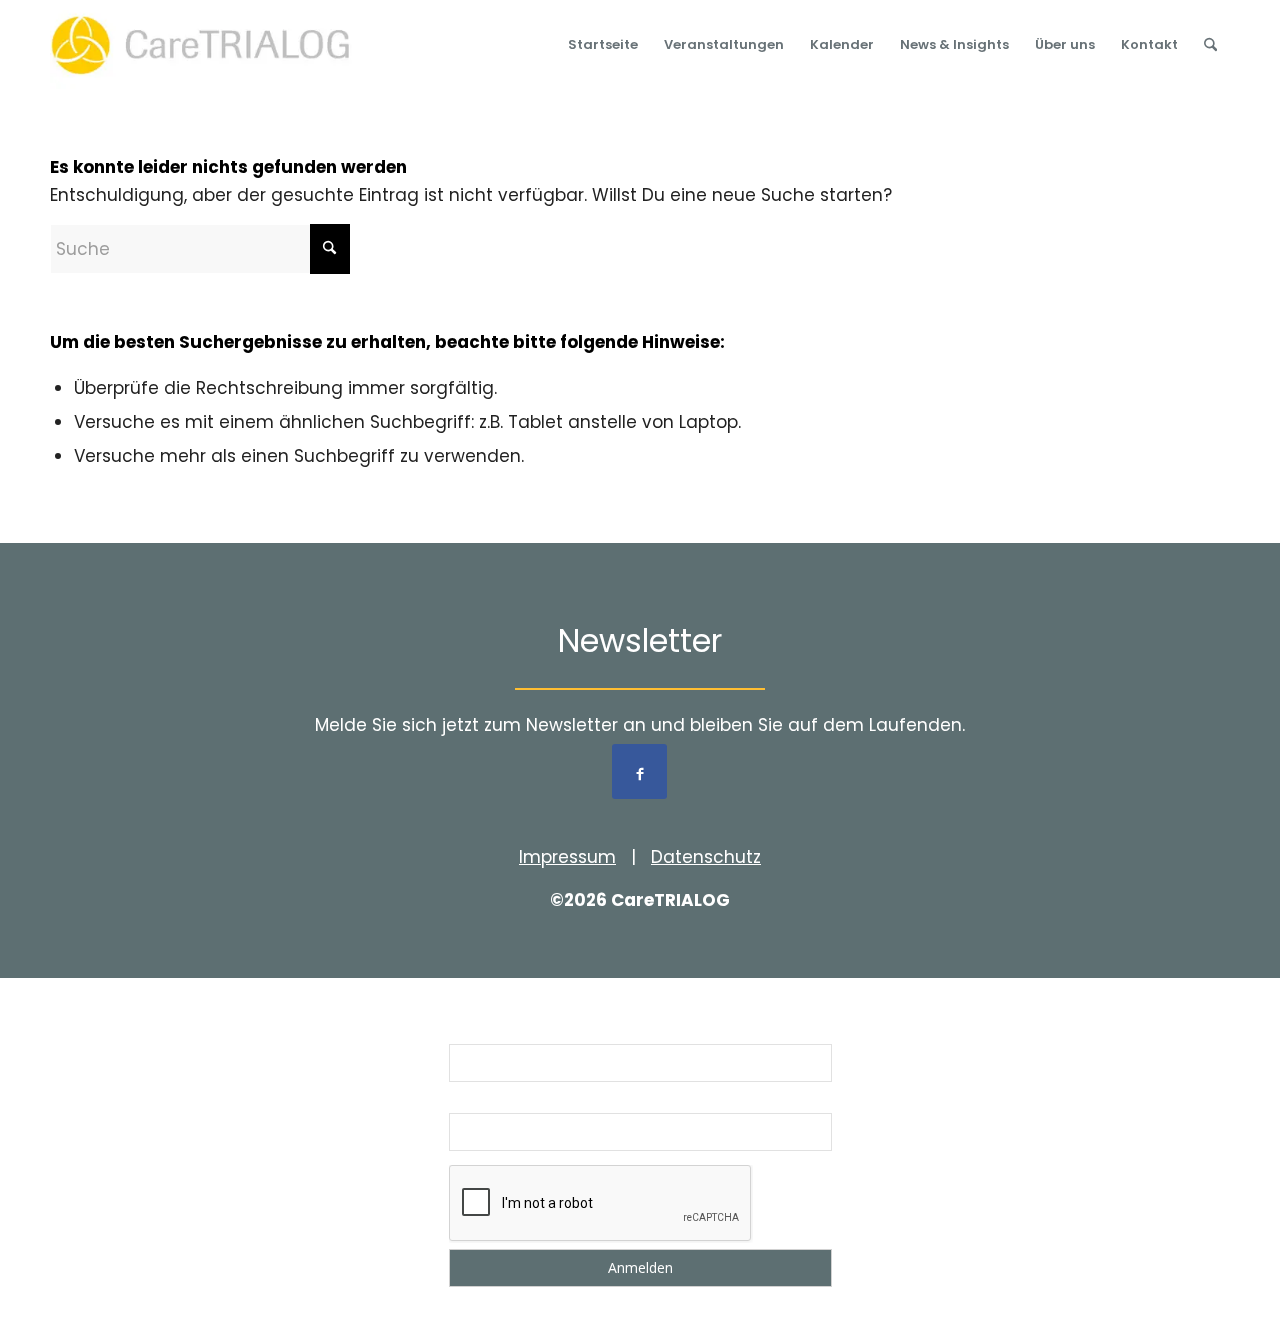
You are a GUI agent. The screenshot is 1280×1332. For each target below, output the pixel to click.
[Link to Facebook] (639, 771)
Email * (475, 1100)
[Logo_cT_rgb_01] (207, 45)
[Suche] (1210, 45)
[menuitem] (603, 45)
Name (470, 1031)
